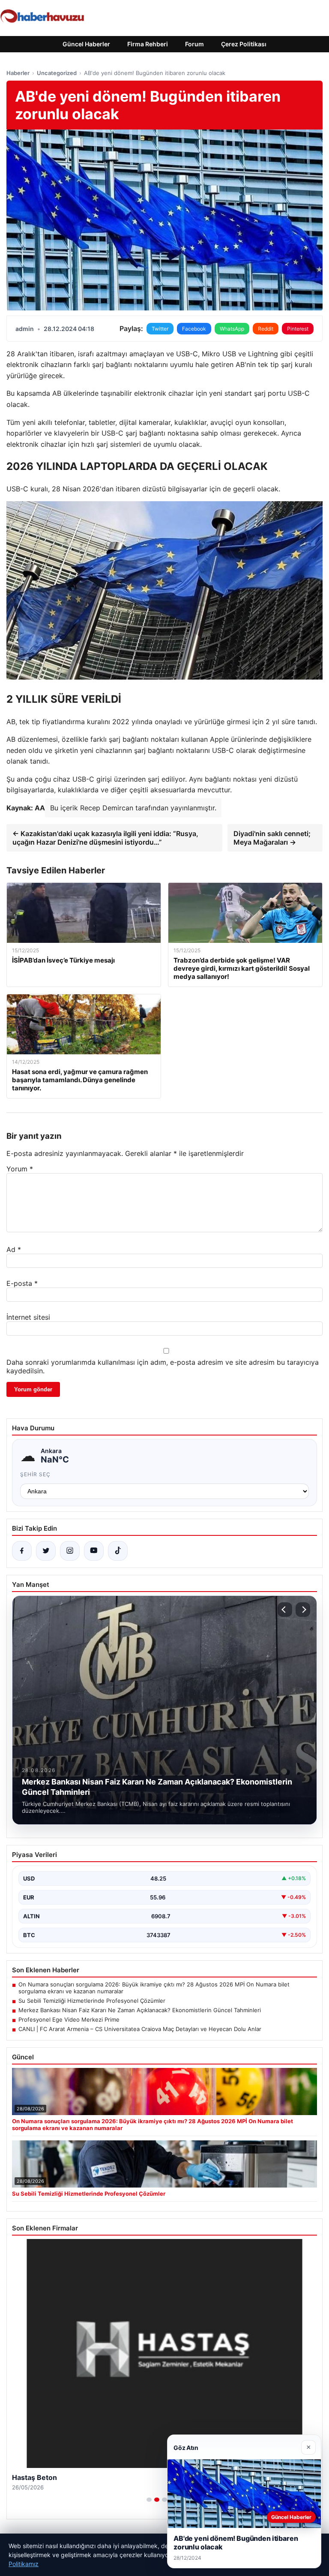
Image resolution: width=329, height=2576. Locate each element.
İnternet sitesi (28, 1317)
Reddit (266, 329)
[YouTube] (94, 1551)
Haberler (18, 73)
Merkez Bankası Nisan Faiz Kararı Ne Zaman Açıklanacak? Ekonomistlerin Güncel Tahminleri (140, 2010)
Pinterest (298, 329)
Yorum (20, 1169)
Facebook (194, 329)
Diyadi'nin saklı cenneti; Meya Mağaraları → (272, 838)
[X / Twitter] (46, 1551)
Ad (14, 1249)
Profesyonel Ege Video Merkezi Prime (69, 2019)
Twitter (160, 329)
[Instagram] (70, 1551)
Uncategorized (57, 73)
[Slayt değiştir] (149, 2500)
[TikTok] (118, 1551)
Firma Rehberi (148, 44)
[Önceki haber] (285, 1610)
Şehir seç (35, 1474)
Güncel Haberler (86, 44)
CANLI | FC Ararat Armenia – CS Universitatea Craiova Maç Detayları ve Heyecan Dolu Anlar (140, 2029)
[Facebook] (22, 1551)
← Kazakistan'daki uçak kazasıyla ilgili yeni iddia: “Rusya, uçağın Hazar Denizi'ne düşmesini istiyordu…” (105, 838)
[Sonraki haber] (303, 1610)
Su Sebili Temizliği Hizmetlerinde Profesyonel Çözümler (92, 2001)
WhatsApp (232, 329)
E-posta (22, 1283)
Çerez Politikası (244, 44)
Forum (194, 44)
